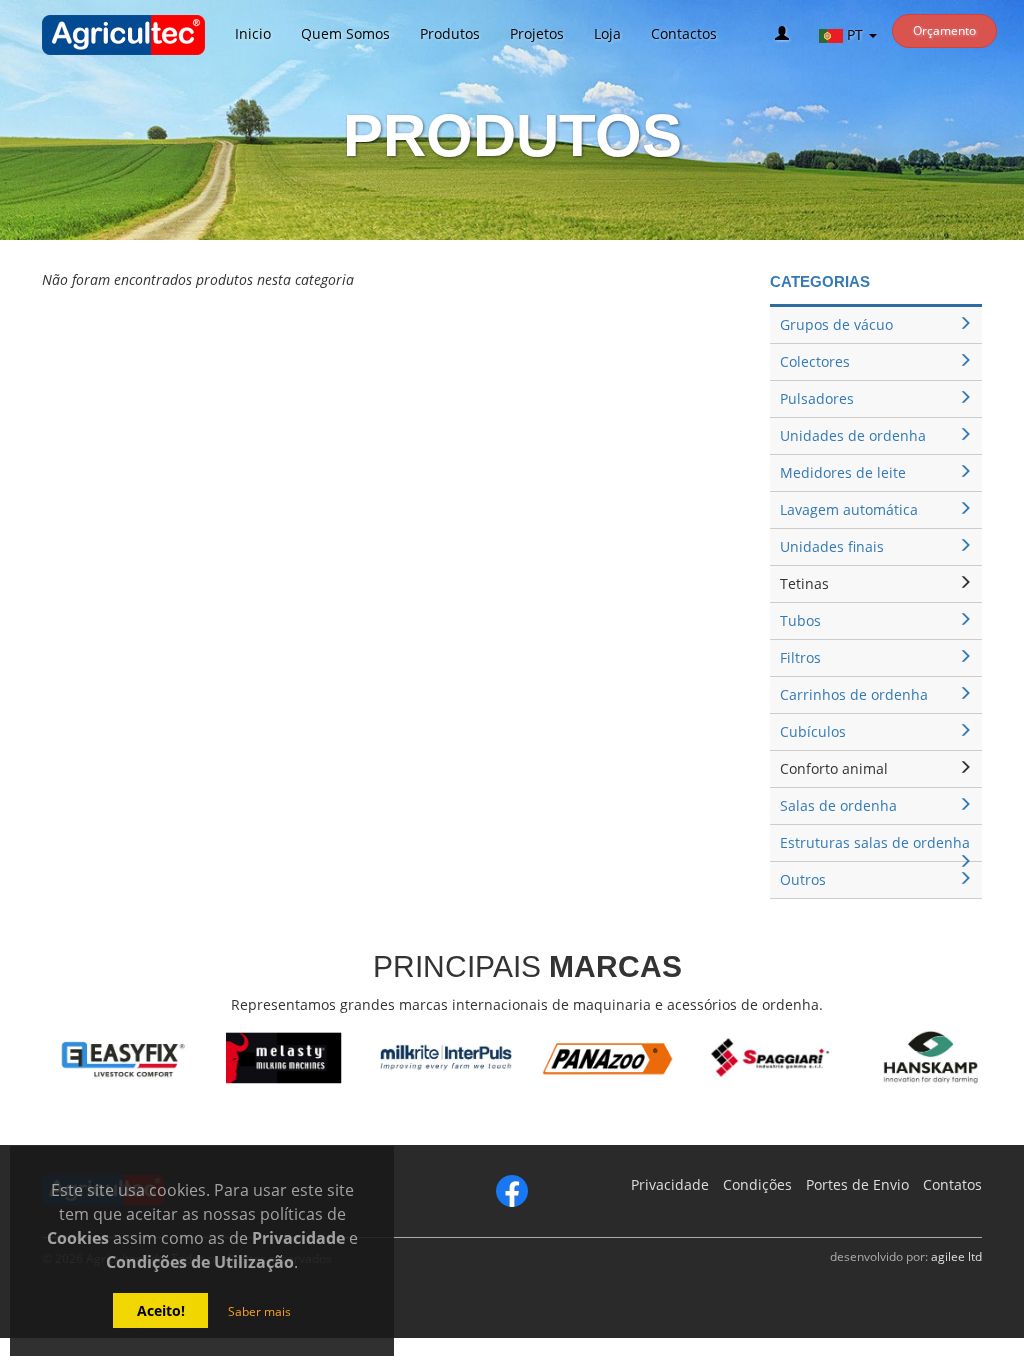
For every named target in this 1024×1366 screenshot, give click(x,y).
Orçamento (944, 30)
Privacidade (670, 1184)
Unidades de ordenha (853, 435)
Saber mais (259, 1311)
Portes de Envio (857, 1184)
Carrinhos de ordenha (854, 694)
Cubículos (813, 731)
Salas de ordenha (838, 805)
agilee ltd (956, 1256)
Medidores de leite (843, 472)
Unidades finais (832, 546)
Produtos (450, 33)
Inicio (253, 33)
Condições (757, 1184)
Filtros (800, 657)
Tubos (800, 620)
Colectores (815, 361)
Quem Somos (345, 33)
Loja (607, 33)
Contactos (684, 33)
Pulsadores (817, 398)
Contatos (952, 1184)
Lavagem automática (849, 509)
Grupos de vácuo (836, 324)
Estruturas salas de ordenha (875, 842)
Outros (803, 879)
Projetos (537, 33)
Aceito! (161, 1310)
